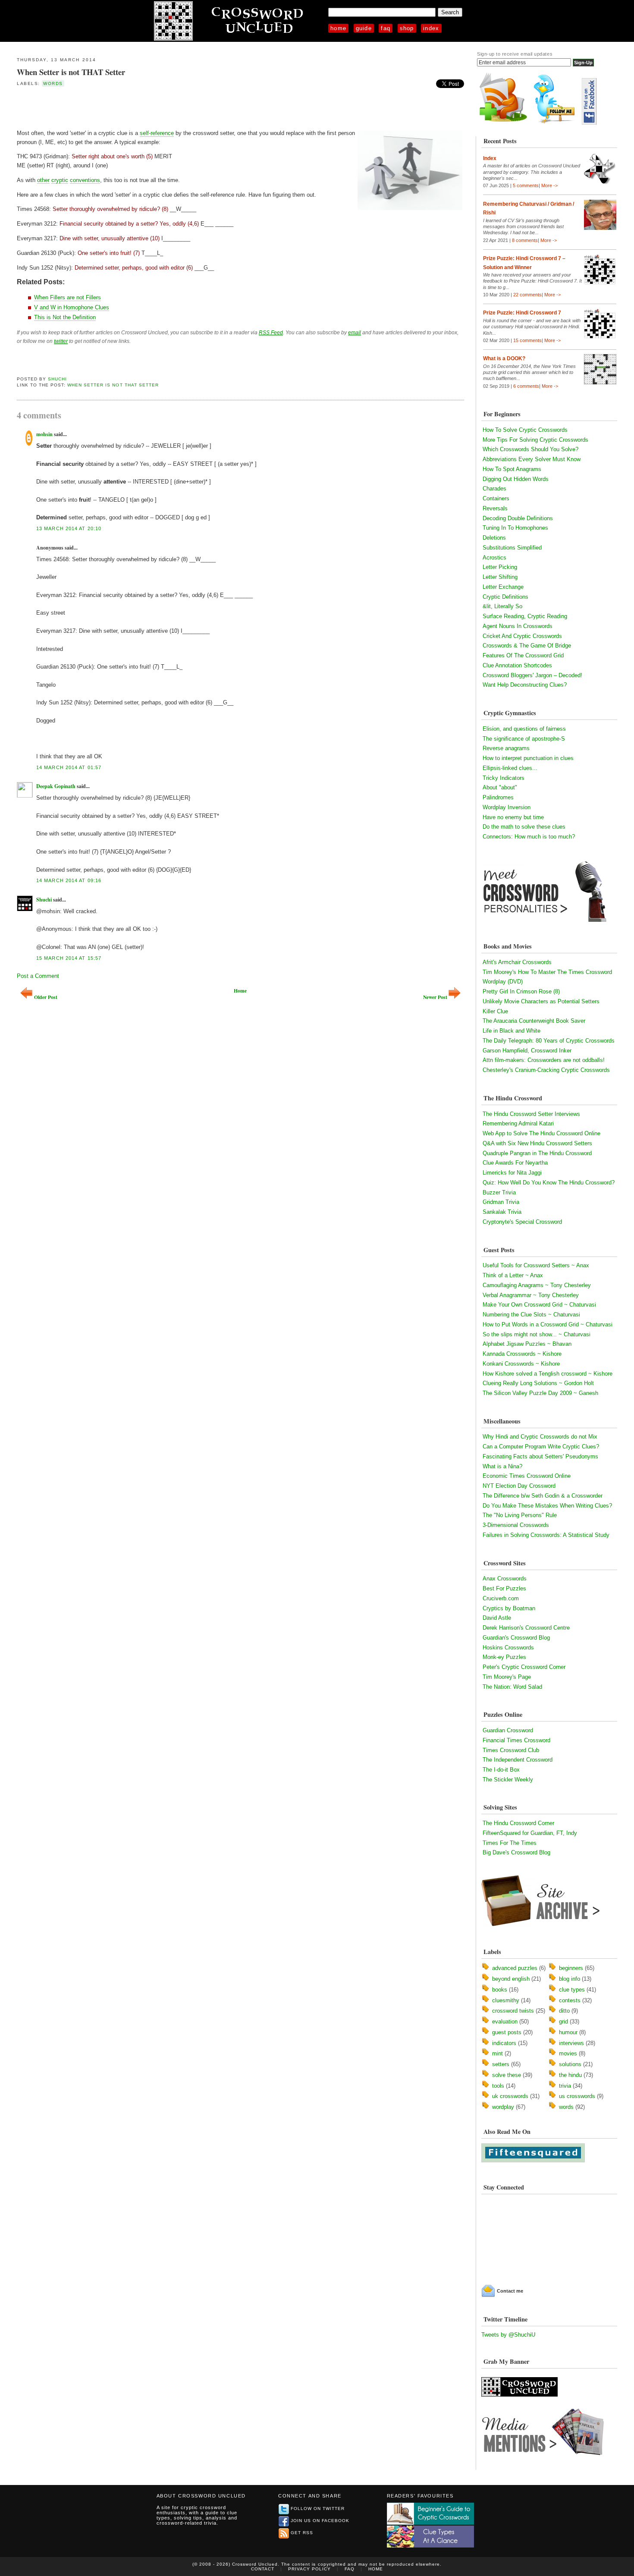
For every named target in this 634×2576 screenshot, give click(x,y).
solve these (507, 2075)
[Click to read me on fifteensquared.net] (533, 2160)
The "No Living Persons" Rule (520, 1515)
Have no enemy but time (513, 817)
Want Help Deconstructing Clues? (525, 685)
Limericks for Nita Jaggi (512, 1173)
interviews (571, 2043)
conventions (85, 180)
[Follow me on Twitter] (556, 123)
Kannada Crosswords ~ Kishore (522, 1354)
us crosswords (577, 2096)
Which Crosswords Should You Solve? (530, 449)
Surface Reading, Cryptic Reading (525, 616)
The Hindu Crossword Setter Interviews (531, 1114)
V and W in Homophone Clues (72, 307)
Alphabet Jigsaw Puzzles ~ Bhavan (527, 1344)
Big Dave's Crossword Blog (516, 1852)
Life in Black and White (512, 1031)
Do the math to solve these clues (524, 827)
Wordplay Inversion (507, 807)
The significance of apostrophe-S (524, 739)
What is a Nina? (502, 1466)
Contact (263, 2569)
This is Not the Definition (65, 317)
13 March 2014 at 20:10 (69, 528)
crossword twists (513, 2011)
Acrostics (494, 558)
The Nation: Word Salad (512, 1687)
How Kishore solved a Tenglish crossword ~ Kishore (548, 1374)
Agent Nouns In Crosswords (518, 626)
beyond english (511, 1979)
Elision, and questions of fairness (524, 729)
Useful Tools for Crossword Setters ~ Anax (536, 1265)
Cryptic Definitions (505, 597)
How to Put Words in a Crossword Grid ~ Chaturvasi (548, 1324)
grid (563, 2022)
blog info (570, 1979)
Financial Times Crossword (516, 1740)
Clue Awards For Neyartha (515, 1163)
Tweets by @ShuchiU (508, 2335)
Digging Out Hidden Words (516, 479)
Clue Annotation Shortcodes (517, 665)
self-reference (157, 133)
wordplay (503, 2107)
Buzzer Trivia (499, 1192)
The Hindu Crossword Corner (518, 1823)
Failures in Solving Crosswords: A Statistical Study (546, 1535)
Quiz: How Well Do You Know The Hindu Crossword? (549, 1183)
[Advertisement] (118, 107)
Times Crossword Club (511, 1750)
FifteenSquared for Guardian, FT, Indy (530, 1833)
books (500, 1990)
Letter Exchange (503, 587)
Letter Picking (500, 567)
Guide (364, 28)
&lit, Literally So (502, 606)
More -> (549, 185)
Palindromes (498, 797)
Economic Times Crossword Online (527, 1476)
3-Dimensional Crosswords (516, 1525)
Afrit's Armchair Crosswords (517, 962)
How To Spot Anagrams (512, 469)
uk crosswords (510, 2096)
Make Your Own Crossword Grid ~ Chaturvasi (539, 1305)
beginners (571, 1968)
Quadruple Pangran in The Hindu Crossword (537, 1153)
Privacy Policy (309, 2569)
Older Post (46, 997)
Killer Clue (495, 1011)
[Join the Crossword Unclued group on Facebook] (589, 123)
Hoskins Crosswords (508, 1648)
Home (338, 28)
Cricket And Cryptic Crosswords (522, 636)
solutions (570, 2064)
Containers (496, 498)
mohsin (44, 434)
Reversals (495, 508)
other (43, 180)
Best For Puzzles (504, 1588)
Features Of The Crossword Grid (523, 655)
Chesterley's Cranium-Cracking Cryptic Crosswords (546, 1070)
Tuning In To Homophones (515, 528)
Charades (494, 488)
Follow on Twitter (318, 2508)
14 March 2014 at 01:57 (69, 767)
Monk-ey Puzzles (504, 1657)
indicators (504, 2043)
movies (568, 2053)
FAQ (386, 28)
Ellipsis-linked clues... (510, 768)
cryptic (60, 180)
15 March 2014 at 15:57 (69, 958)
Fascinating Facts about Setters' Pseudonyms (540, 1456)
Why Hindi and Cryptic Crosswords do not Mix (540, 1437)
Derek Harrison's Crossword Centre (526, 1628)
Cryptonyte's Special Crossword (522, 1222)
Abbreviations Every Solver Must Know (532, 459)
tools (498, 2086)
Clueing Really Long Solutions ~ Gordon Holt (538, 1383)
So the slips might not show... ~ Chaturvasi (537, 1334)
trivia (565, 2086)
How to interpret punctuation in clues (528, 758)
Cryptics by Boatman (509, 1608)
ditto (564, 2011)
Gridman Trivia (501, 1202)
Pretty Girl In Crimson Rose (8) (521, 991)
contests (570, 2000)
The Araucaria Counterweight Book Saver (534, 1021)
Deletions (494, 538)
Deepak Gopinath (56, 786)
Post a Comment (38, 976)
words (53, 83)
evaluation (505, 2022)
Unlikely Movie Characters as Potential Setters (541, 1001)
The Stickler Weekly (508, 1780)
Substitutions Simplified (512, 548)
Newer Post (435, 997)
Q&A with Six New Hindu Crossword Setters (537, 1143)
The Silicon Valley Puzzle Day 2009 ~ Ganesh (540, 1393)
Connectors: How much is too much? (529, 837)
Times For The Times (510, 1843)
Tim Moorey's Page (507, 1677)
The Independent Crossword (518, 1760)
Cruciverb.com (501, 1598)
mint (497, 2053)
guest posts (507, 2032)
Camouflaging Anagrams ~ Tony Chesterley (537, 1285)
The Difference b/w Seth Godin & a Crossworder (543, 1496)
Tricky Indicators (504, 778)
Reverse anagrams (506, 748)
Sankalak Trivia (502, 1212)
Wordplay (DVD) (503, 982)
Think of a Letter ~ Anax (513, 1275)
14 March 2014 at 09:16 (69, 880)
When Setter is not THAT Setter (71, 72)
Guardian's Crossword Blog (516, 1638)
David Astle (497, 1618)
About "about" (500, 787)
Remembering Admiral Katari (518, 1123)
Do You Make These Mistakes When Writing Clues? (547, 1506)
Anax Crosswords (505, 1579)
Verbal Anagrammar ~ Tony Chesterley (531, 1295)
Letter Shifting (500, 577)
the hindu (570, 2075)
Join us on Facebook (320, 2521)
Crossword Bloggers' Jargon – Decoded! (532, 675)
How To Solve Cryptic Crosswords (525, 430)
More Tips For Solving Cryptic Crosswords (535, 440)
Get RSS (302, 2533)
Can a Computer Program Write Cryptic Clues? (541, 1447)
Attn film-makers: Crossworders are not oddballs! (544, 1060)
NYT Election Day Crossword (519, 1486)
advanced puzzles (515, 1968)
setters (501, 2064)
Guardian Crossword (508, 1730)
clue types (572, 1990)
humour (568, 2032)
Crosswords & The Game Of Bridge (527, 646)
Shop (407, 28)
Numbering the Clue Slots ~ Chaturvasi (531, 1315)
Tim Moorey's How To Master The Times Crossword (547, 972)
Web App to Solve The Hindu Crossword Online (541, 1133)
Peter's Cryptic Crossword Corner (524, 1667)
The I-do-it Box (501, 1770)
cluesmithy (506, 2000)
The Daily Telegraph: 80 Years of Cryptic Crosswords (549, 1041)
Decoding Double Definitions (518, 518)
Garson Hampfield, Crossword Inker (527, 1051)
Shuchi (57, 379)
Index (431, 28)
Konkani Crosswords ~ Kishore (521, 1364)
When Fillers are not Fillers (67, 297)
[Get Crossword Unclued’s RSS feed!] (503, 123)
